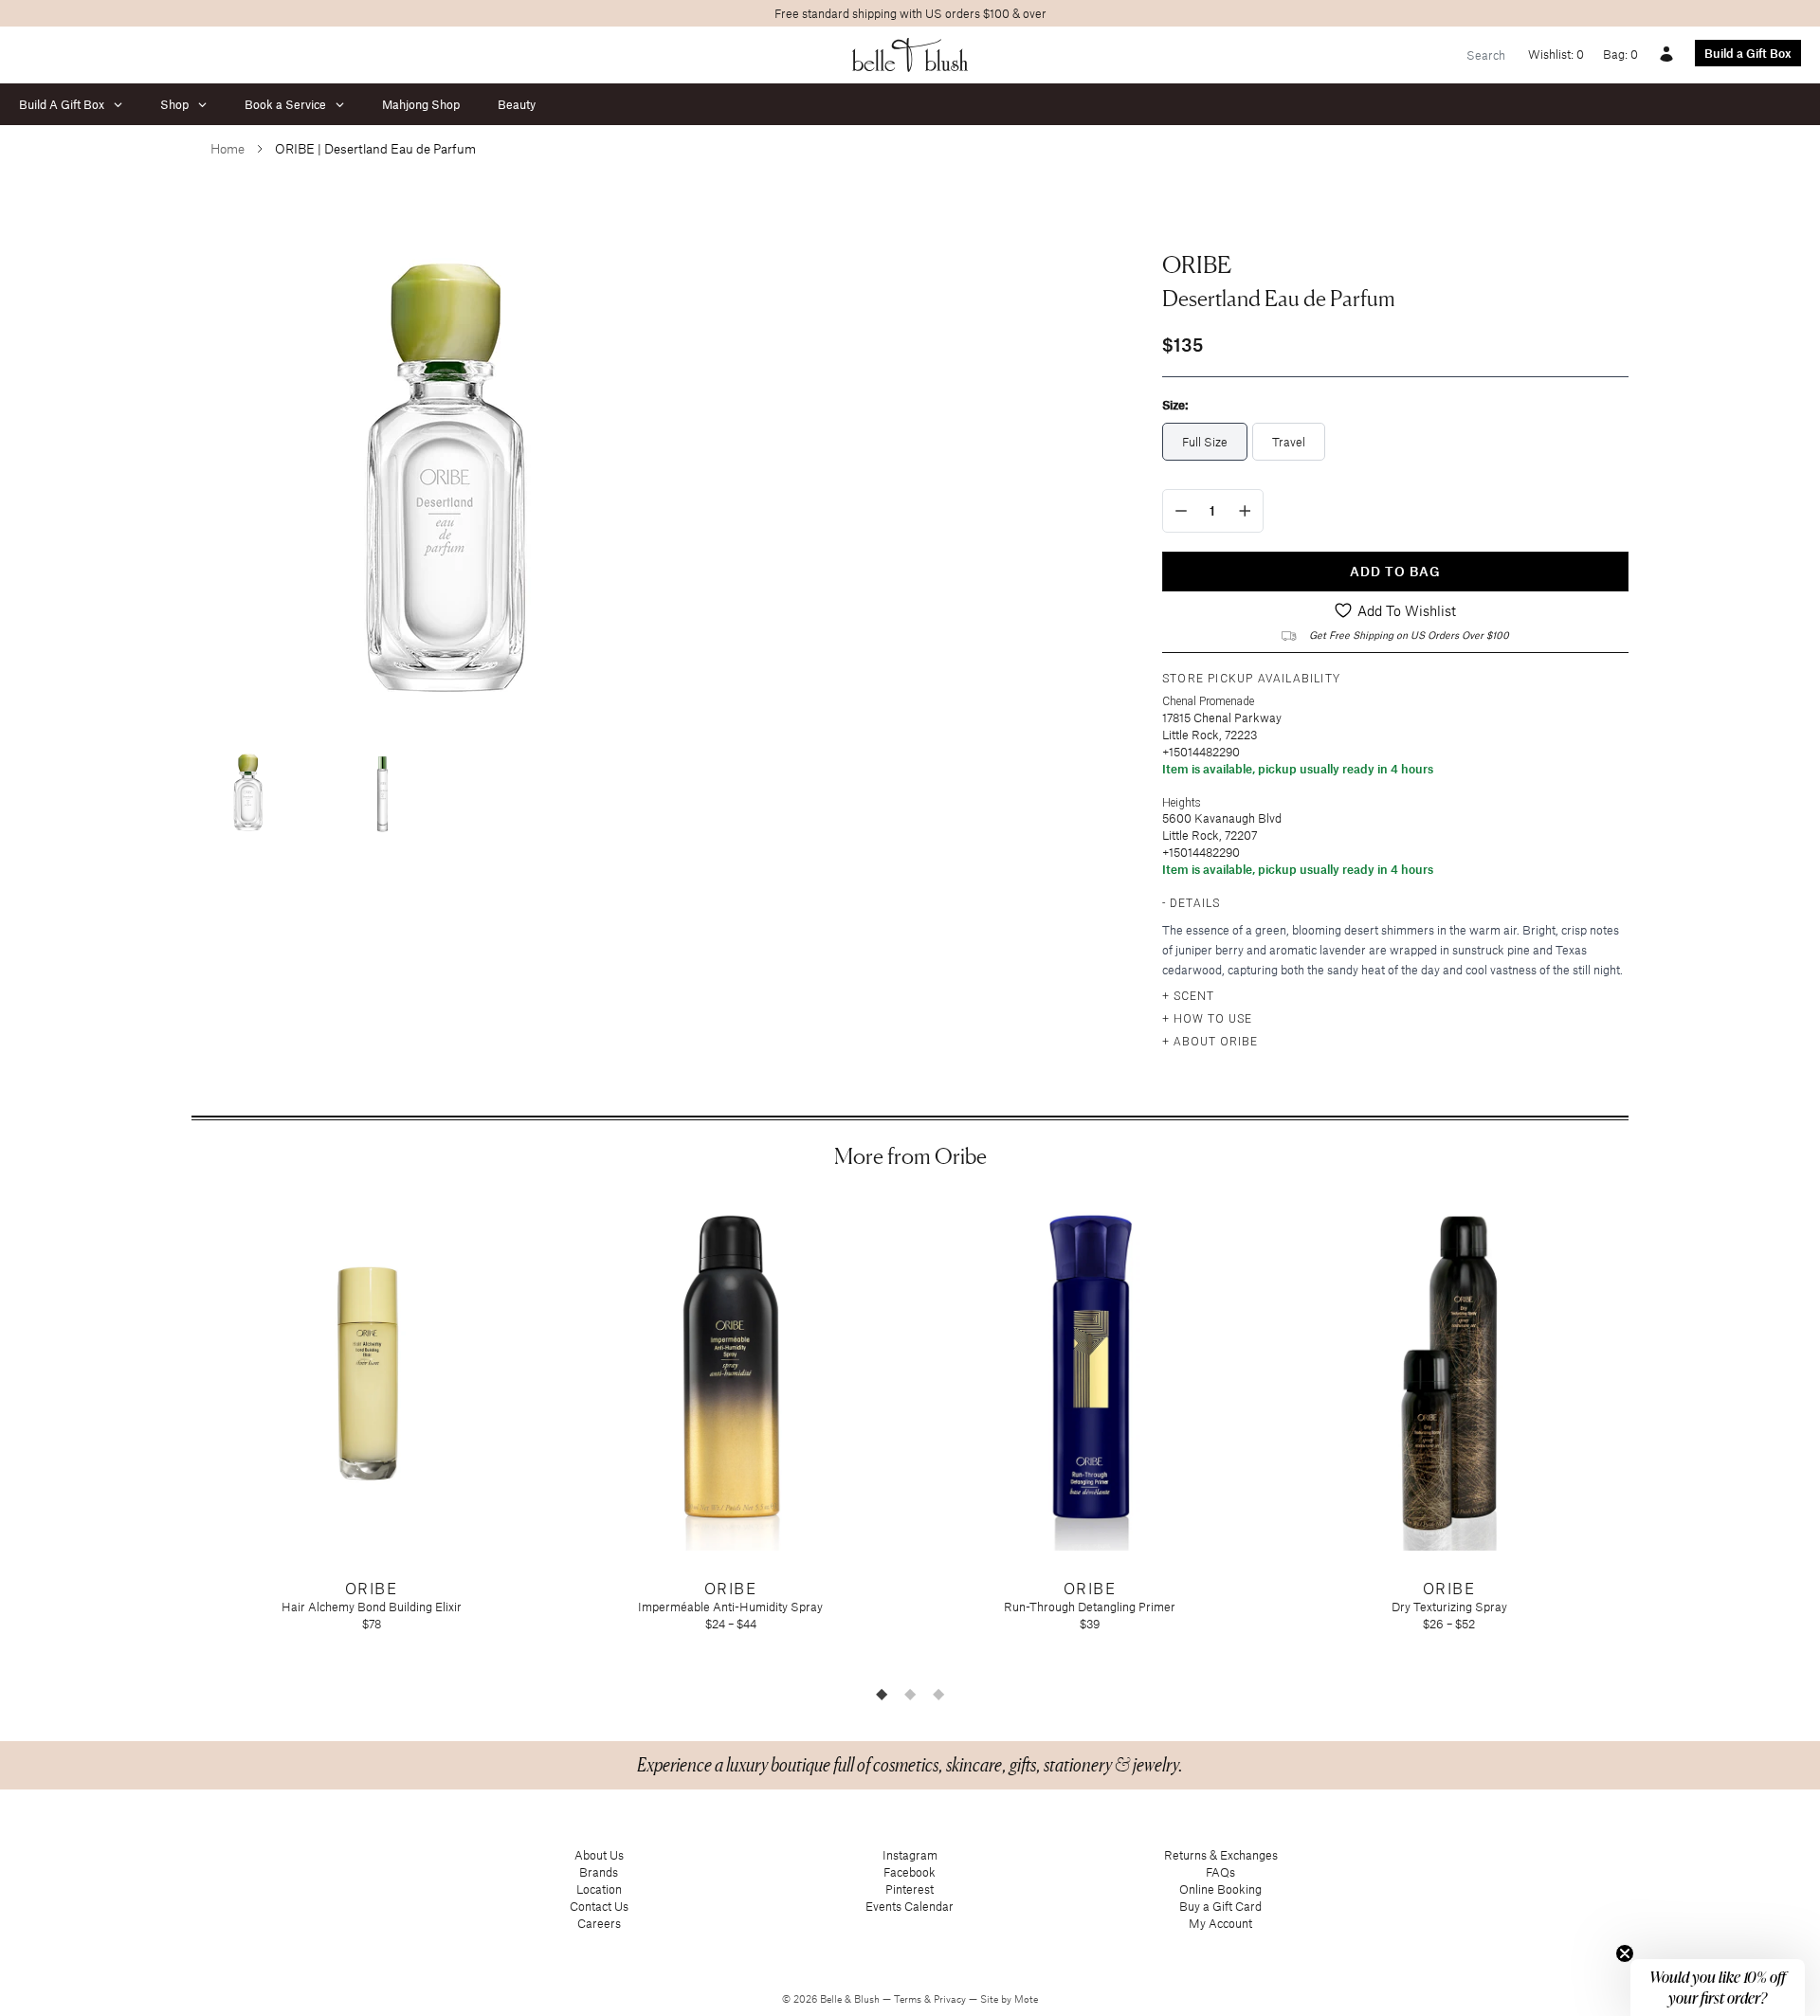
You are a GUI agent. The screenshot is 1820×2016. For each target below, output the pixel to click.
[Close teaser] (1625, 1953)
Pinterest (910, 1889)
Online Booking (1220, 1889)
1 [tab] (882, 1694)
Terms (909, 1999)
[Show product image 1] (248, 789)
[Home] (910, 55)
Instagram (910, 1855)
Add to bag (1395, 571)
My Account (1220, 1923)
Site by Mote (1009, 1999)
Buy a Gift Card (1220, 1906)
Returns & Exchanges (1221, 1855)
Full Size (1205, 442)
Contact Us (599, 1906)
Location (599, 1889)
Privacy (951, 1999)
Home (227, 148)
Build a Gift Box (1748, 53)
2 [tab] (910, 1694)
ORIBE (1197, 264)
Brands (599, 1872)
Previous (177, 1435)
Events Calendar (910, 1906)
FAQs (1220, 1872)
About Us (599, 1855)
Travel (1289, 442)
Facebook (910, 1872)
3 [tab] (938, 1694)
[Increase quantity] (1245, 511)
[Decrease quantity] (1181, 511)
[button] (1718, 1988)
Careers (599, 1923)
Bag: (1620, 54)
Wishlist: (1556, 54)
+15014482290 (1201, 752)
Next (1643, 1435)
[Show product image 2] (381, 789)
